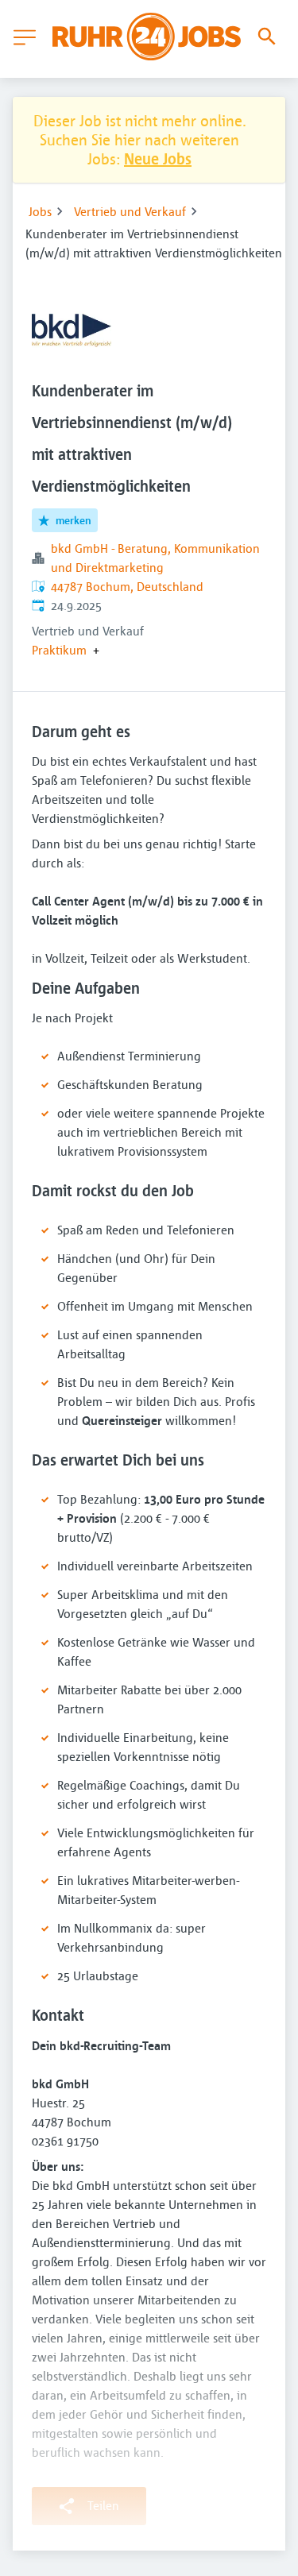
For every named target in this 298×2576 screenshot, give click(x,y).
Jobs (40, 211)
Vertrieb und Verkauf (130, 211)
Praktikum (59, 650)
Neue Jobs (158, 158)
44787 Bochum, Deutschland (127, 586)
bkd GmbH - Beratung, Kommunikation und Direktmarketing (155, 558)
